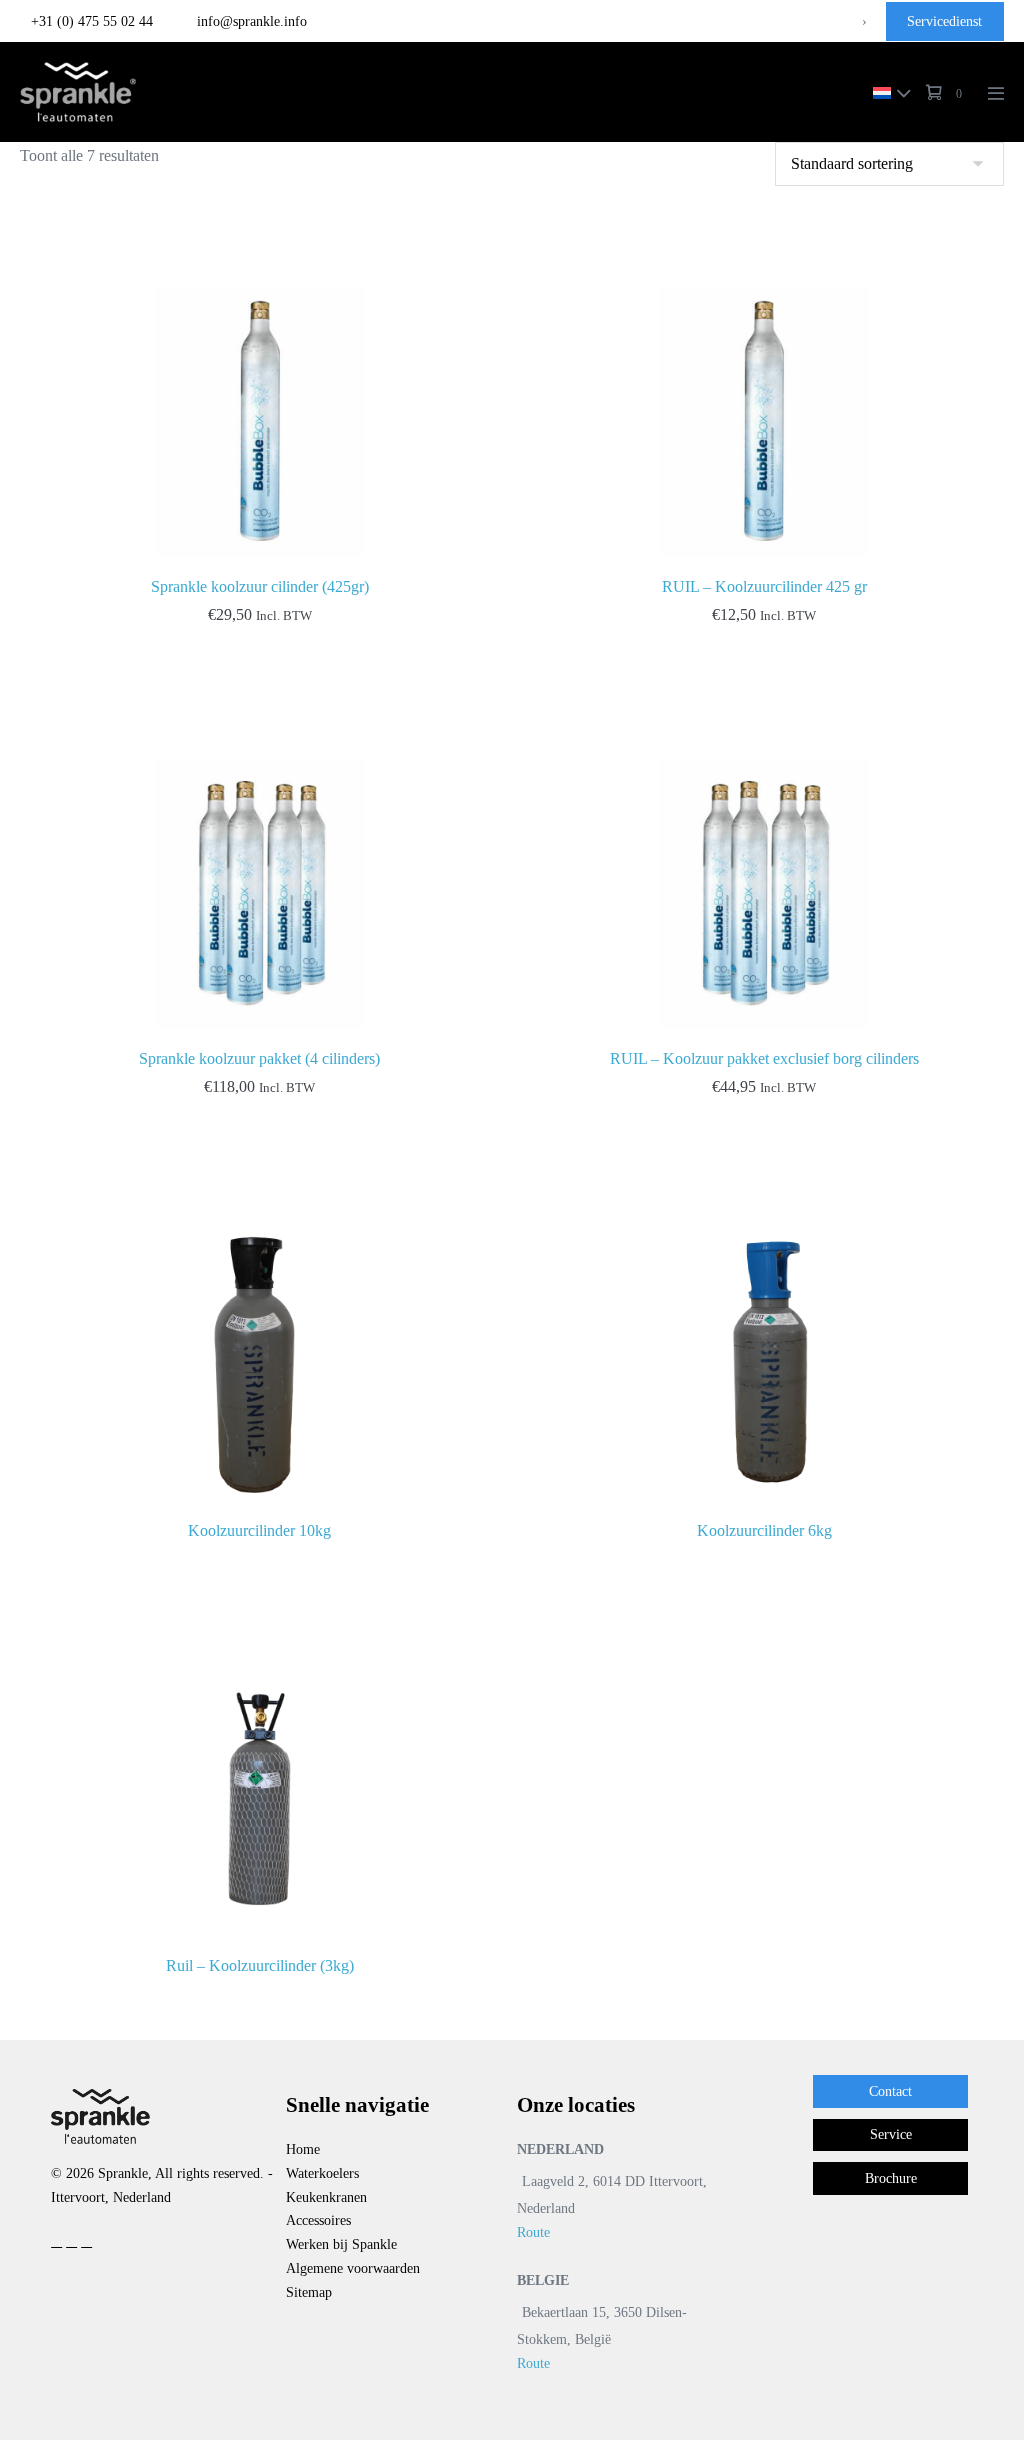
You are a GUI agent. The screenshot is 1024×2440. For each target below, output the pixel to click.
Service (891, 2134)
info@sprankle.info (250, 21)
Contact (890, 2091)
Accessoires (318, 2220)
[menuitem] (887, 91)
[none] (887, 91)
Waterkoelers (322, 2173)
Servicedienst (944, 21)
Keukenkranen (326, 2197)
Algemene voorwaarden (353, 2268)
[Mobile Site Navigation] (996, 93)
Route (533, 2232)
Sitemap (309, 2292)
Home (303, 2149)
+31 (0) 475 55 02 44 (92, 21)
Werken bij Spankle (341, 2244)
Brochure (891, 2178)
